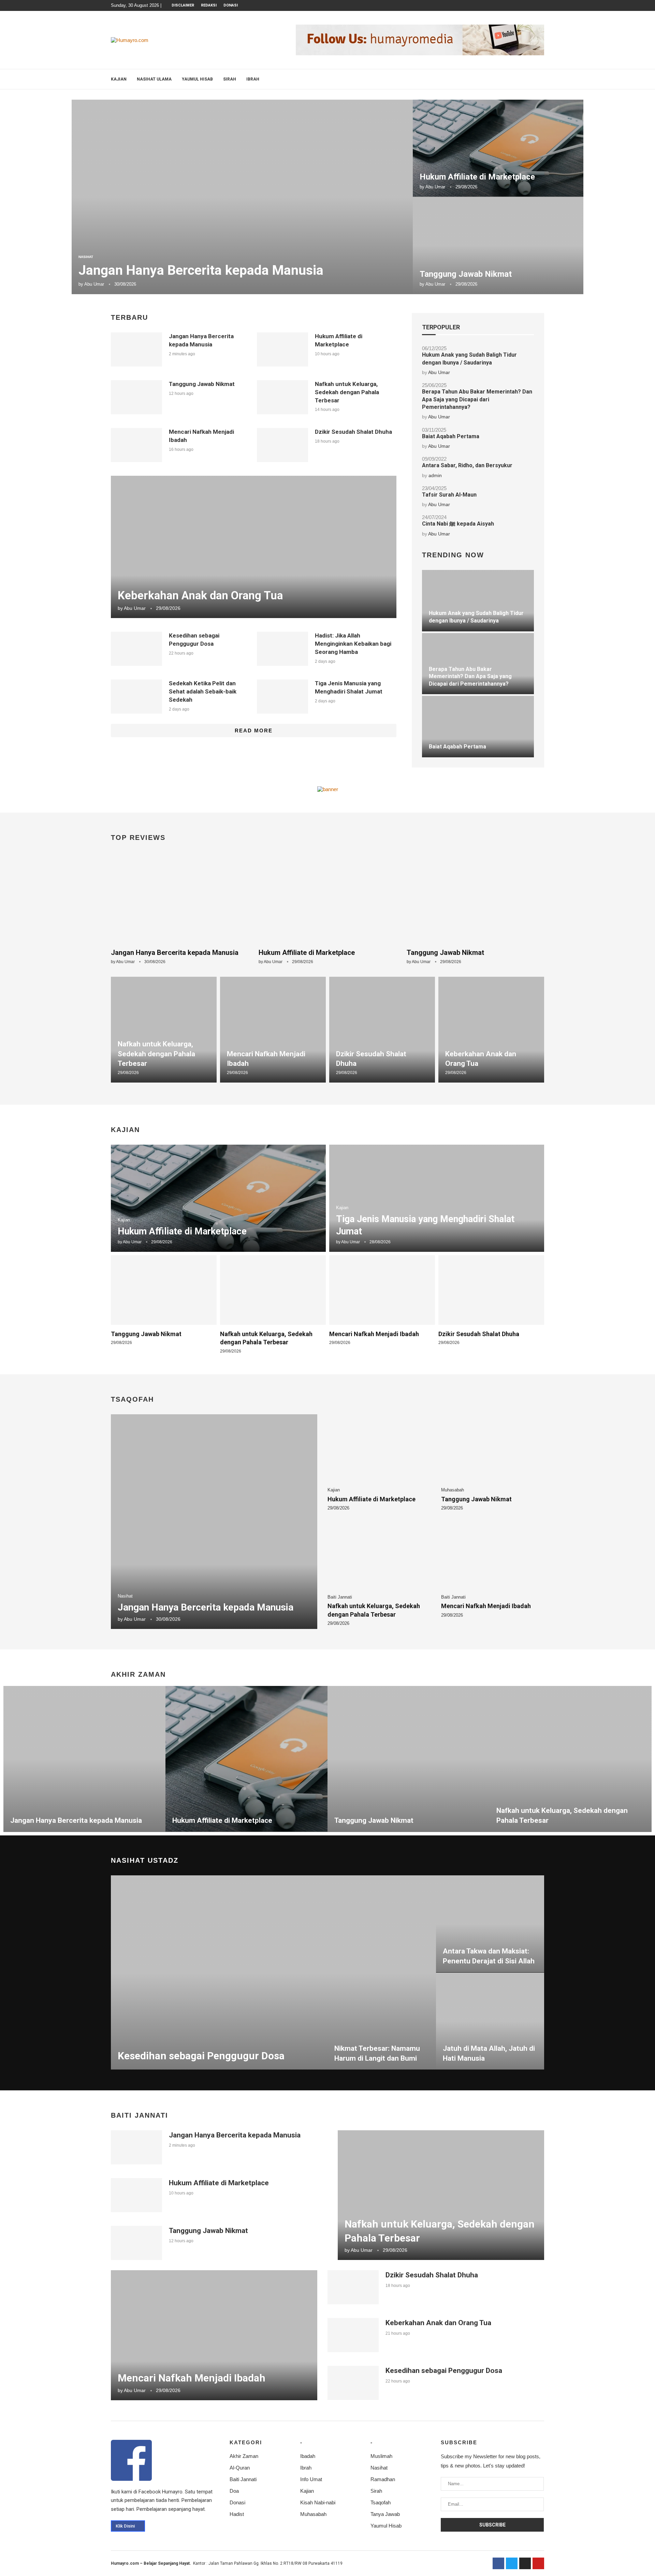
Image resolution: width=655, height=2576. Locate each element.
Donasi (231, 5)
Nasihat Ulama (154, 79)
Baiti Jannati (243, 2479)
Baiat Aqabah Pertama (451, 436)
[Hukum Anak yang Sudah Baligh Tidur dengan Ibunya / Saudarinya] (478, 601)
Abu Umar (94, 284)
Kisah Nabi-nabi (318, 2502)
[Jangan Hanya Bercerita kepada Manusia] (242, 197)
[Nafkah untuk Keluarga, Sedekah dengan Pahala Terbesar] (282, 397)
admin (435, 475)
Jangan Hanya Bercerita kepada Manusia (201, 270)
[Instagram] (519, 5)
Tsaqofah (381, 2502)
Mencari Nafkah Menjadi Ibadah (374, 1334)
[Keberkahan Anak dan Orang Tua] (254, 547)
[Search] (541, 79)
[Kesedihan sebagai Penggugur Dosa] (136, 649)
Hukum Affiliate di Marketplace (477, 177)
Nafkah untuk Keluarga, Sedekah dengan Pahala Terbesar (347, 392)
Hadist (237, 2514)
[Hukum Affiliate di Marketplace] (498, 148)
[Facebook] (511, 5)
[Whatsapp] (535, 5)
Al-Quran (240, 2468)
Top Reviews (138, 838)
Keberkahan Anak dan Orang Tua (200, 595)
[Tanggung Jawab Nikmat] (498, 246)
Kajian (119, 79)
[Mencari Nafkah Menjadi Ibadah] (136, 445)
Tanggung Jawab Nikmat (466, 274)
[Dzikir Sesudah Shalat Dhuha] (282, 445)
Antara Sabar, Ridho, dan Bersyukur (467, 465)
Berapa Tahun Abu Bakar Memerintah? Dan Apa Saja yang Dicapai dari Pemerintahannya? (477, 399)
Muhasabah (313, 2514)
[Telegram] (542, 5)
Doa (234, 2491)
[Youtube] (527, 5)
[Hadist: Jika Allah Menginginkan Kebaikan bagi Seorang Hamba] (282, 649)
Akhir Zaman (244, 2456)
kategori (246, 2442)
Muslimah (381, 2456)
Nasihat (379, 2468)
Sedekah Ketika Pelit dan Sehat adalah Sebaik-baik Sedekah (203, 691)
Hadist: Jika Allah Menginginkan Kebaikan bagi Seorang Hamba (353, 644)
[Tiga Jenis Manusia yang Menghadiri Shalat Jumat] (282, 697)
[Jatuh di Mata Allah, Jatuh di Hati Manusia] (490, 2021)
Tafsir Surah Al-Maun (449, 495)
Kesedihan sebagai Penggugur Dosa (201, 2056)
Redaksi (209, 5)
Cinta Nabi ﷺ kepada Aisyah (458, 524)
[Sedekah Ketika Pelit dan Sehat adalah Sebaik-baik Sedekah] (136, 697)
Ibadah (308, 2456)
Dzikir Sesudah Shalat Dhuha (353, 432)
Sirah (230, 79)
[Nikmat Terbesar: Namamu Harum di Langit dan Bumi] (382, 1973)
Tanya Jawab (385, 2514)
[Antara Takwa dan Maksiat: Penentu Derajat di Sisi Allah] (490, 1924)
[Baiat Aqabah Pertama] (478, 727)
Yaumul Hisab (197, 79)
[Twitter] (512, 2563)
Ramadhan (383, 2479)
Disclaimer (183, 5)
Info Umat (311, 2479)
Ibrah (253, 79)
